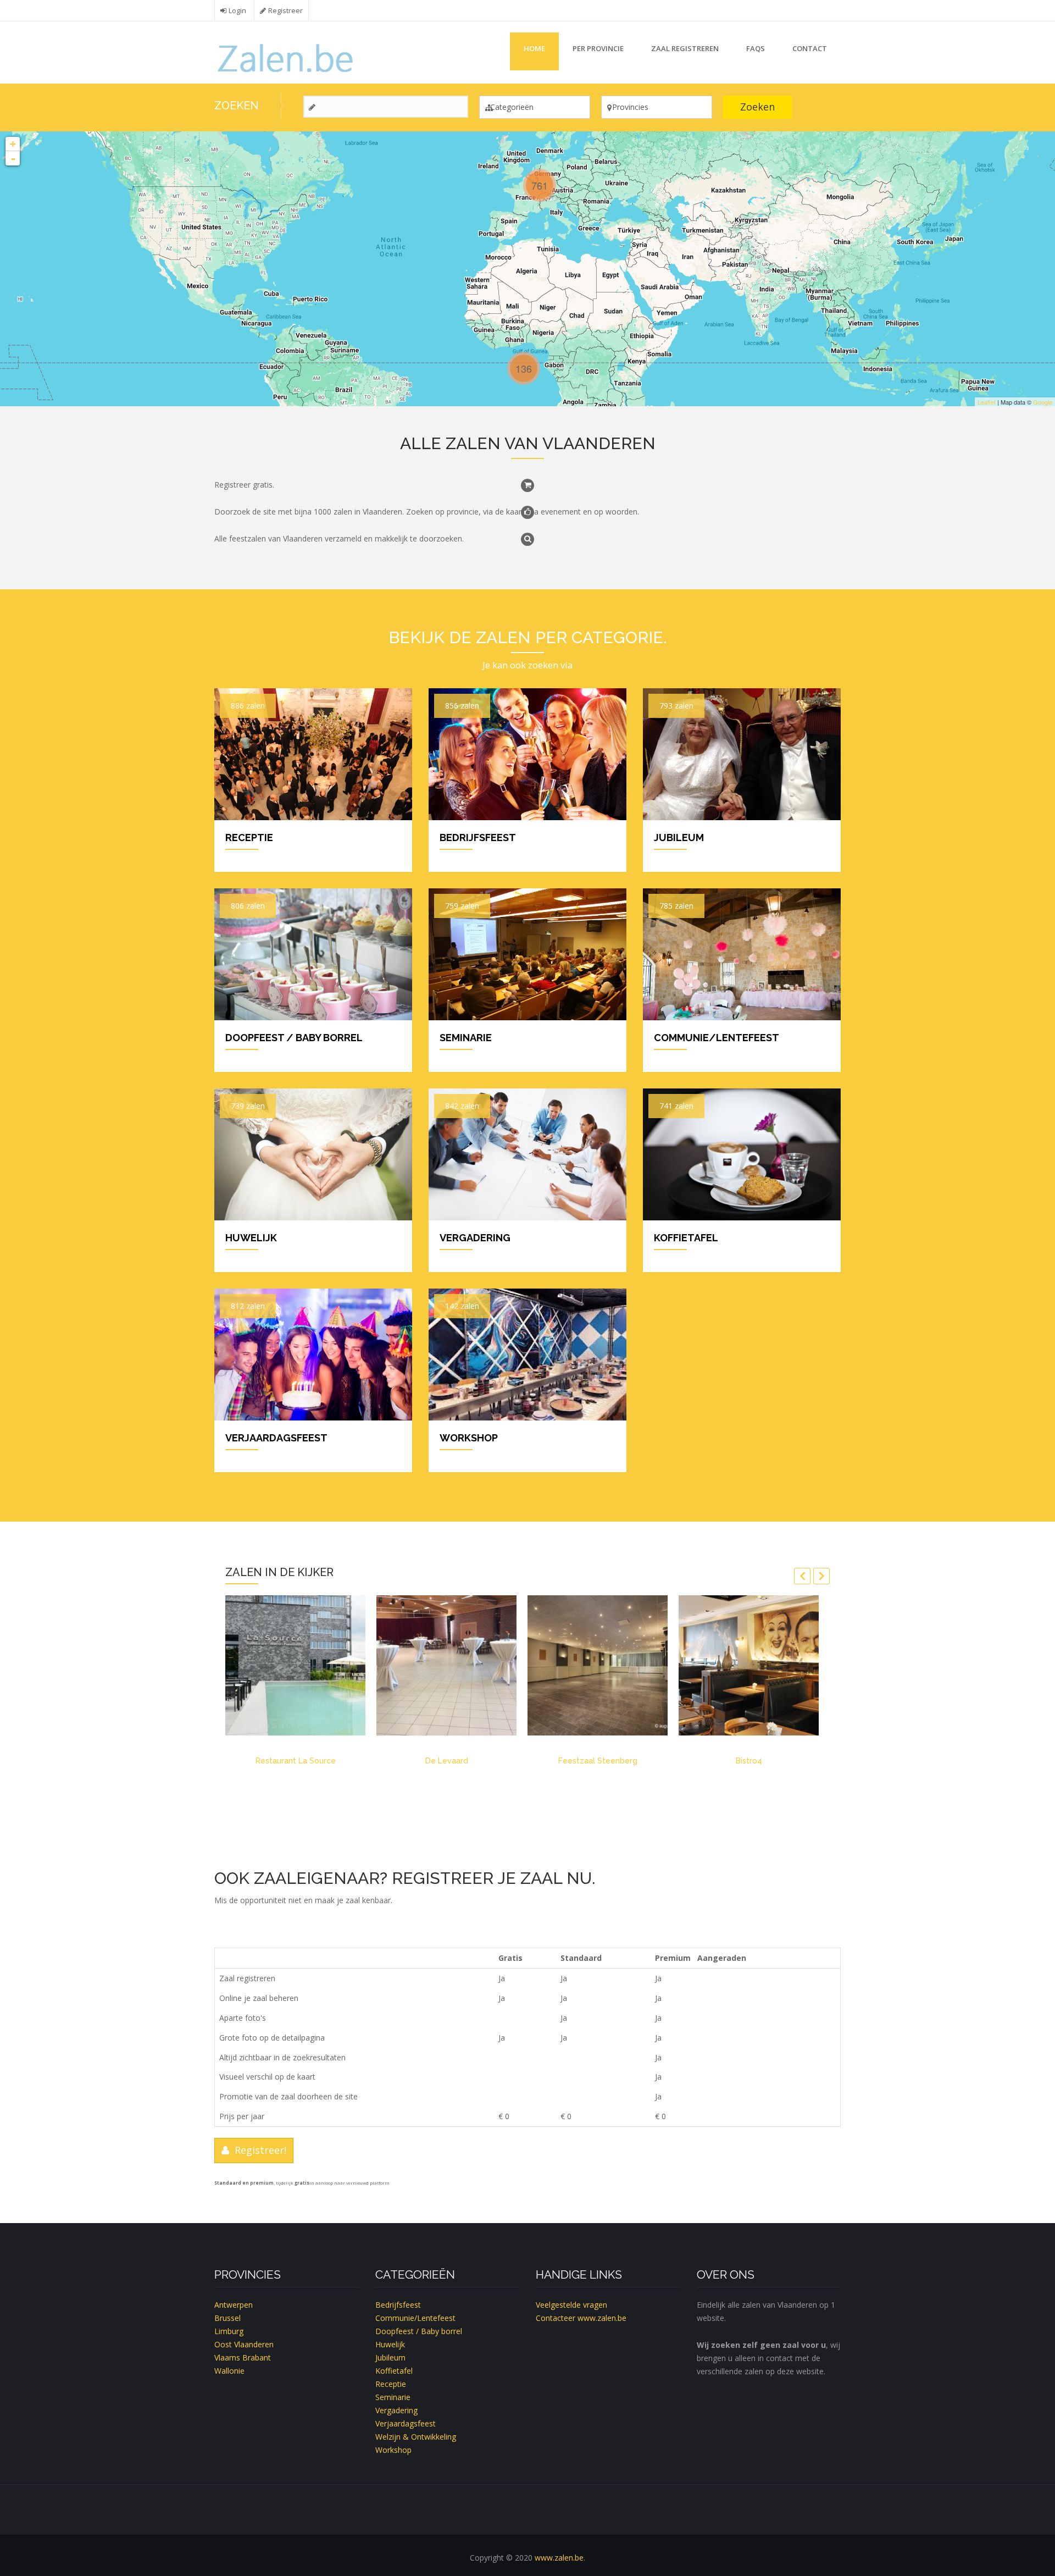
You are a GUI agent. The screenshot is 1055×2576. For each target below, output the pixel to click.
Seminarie (466, 1038)
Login (237, 11)
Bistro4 (749, 1761)
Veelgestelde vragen (571, 2305)
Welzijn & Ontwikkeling (416, 2437)
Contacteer (556, 2318)
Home (534, 48)
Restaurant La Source (296, 1761)
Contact (810, 48)
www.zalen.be (602, 2318)
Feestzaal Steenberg (598, 1761)
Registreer (285, 11)
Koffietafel (686, 1238)
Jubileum (679, 838)
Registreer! (258, 2150)
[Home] (287, 57)
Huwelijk (251, 1238)
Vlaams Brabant (243, 2357)
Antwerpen (234, 2305)
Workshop (469, 1438)
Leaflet (987, 402)
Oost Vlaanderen (244, 2344)
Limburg (229, 2331)
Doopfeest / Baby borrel (294, 1038)
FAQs (756, 48)
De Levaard (447, 1761)
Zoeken (757, 107)
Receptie (249, 838)
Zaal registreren (685, 48)
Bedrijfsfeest (478, 838)
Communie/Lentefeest (717, 1038)
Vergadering (475, 1238)
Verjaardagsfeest (276, 1438)
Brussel (227, 2318)
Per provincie (598, 48)
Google (1043, 402)
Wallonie (229, 2371)
